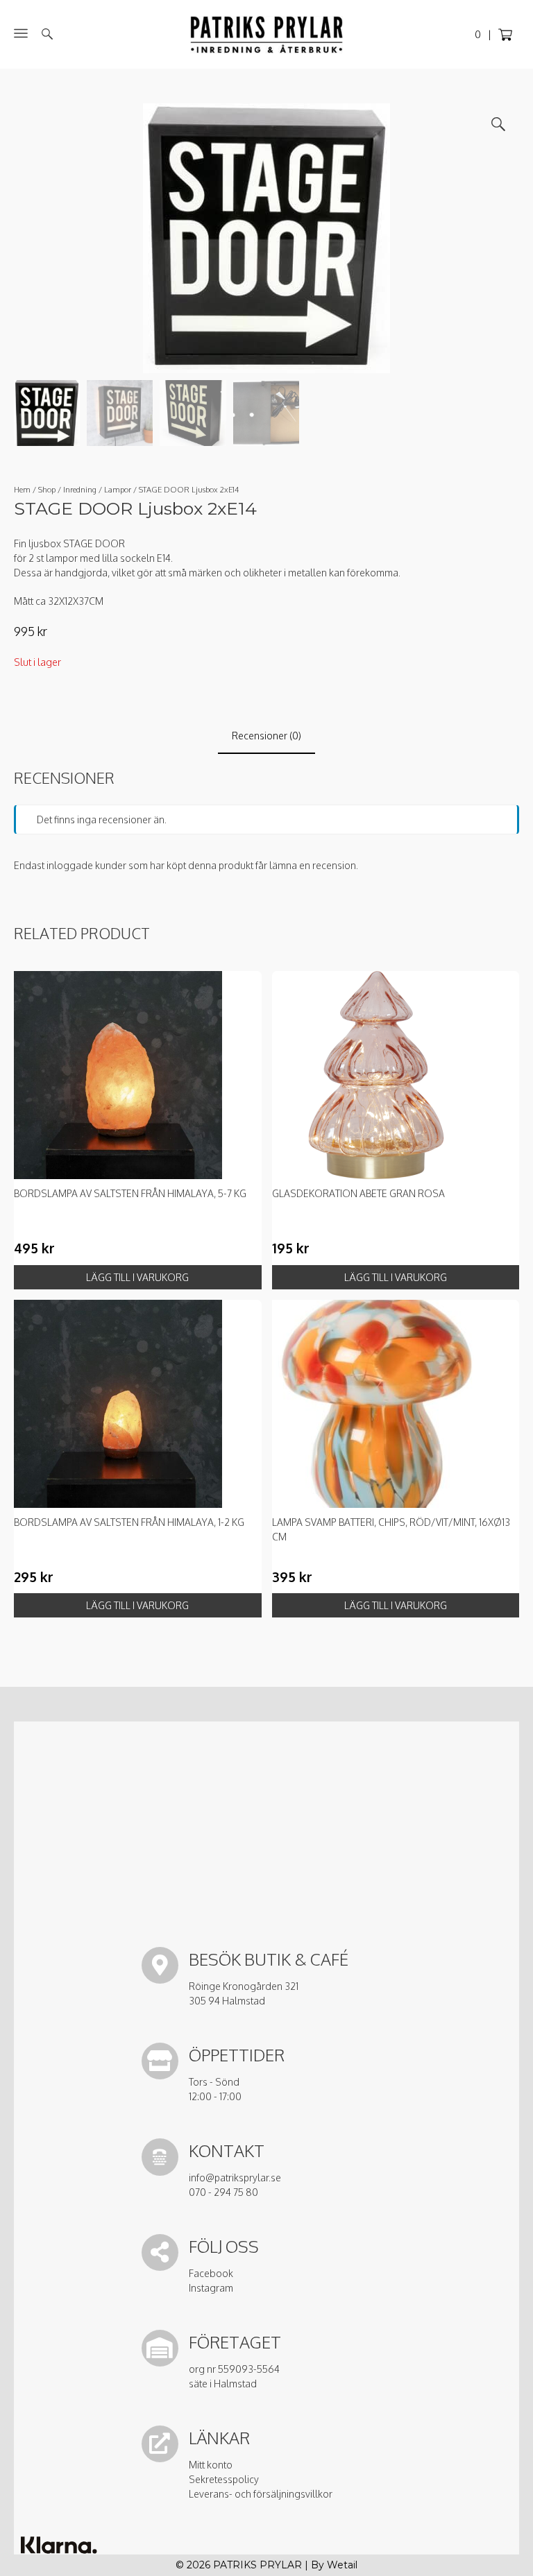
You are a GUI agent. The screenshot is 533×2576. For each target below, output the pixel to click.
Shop (47, 489)
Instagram (211, 2288)
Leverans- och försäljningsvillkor (261, 2494)
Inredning (80, 489)
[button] (498, 124)
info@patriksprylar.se (235, 2178)
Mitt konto (211, 2465)
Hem (22, 489)
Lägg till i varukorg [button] (137, 1277)
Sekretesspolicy (224, 2479)
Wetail (342, 2565)
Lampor (118, 489)
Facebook (211, 2273)
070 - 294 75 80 (223, 2192)
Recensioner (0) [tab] (266, 736)
